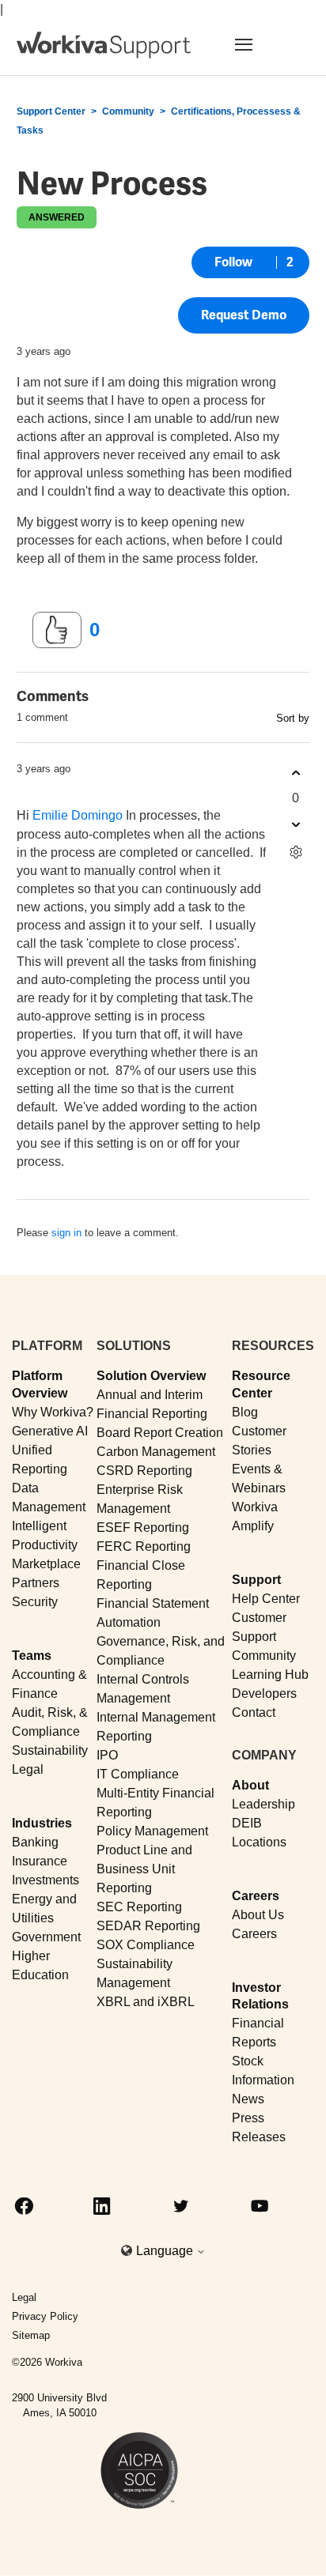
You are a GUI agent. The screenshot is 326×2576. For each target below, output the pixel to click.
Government (46, 1937)
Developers (264, 1693)
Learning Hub (270, 1675)
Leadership (263, 1804)
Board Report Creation (160, 1433)
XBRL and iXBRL (146, 2002)
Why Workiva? (53, 1412)
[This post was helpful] (57, 630)
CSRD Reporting (144, 1471)
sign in (66, 1233)
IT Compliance (138, 1774)
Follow (233, 262)
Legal (28, 1769)
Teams (32, 1656)
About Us (258, 1915)
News (248, 2099)
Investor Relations (260, 1996)
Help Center (266, 1599)
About (250, 1785)
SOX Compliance (146, 1945)
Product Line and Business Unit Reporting (144, 1869)
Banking (35, 1842)
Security (35, 1602)
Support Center (51, 111)
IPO (107, 1755)
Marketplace (46, 1564)
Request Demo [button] (244, 315)
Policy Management (152, 1831)
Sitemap (31, 2335)
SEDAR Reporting (148, 1926)
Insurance (40, 1861)
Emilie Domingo (78, 815)
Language (166, 2251)
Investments (45, 1880)
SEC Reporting (139, 1907)
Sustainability (50, 1750)
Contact (254, 1712)
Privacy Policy (45, 2316)
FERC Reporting (144, 1546)
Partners (36, 1583)
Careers (256, 1896)
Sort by (293, 718)
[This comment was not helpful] (296, 824)
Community (128, 111)
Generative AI (50, 1431)
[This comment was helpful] (296, 773)
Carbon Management (156, 1452)
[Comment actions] (296, 852)
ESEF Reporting (143, 1527)
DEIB (247, 1823)
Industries (42, 1823)
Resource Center (261, 1384)
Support (256, 1580)
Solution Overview (151, 1376)
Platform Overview (40, 1384)
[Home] (104, 45)
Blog (245, 1412)
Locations (259, 1842)
